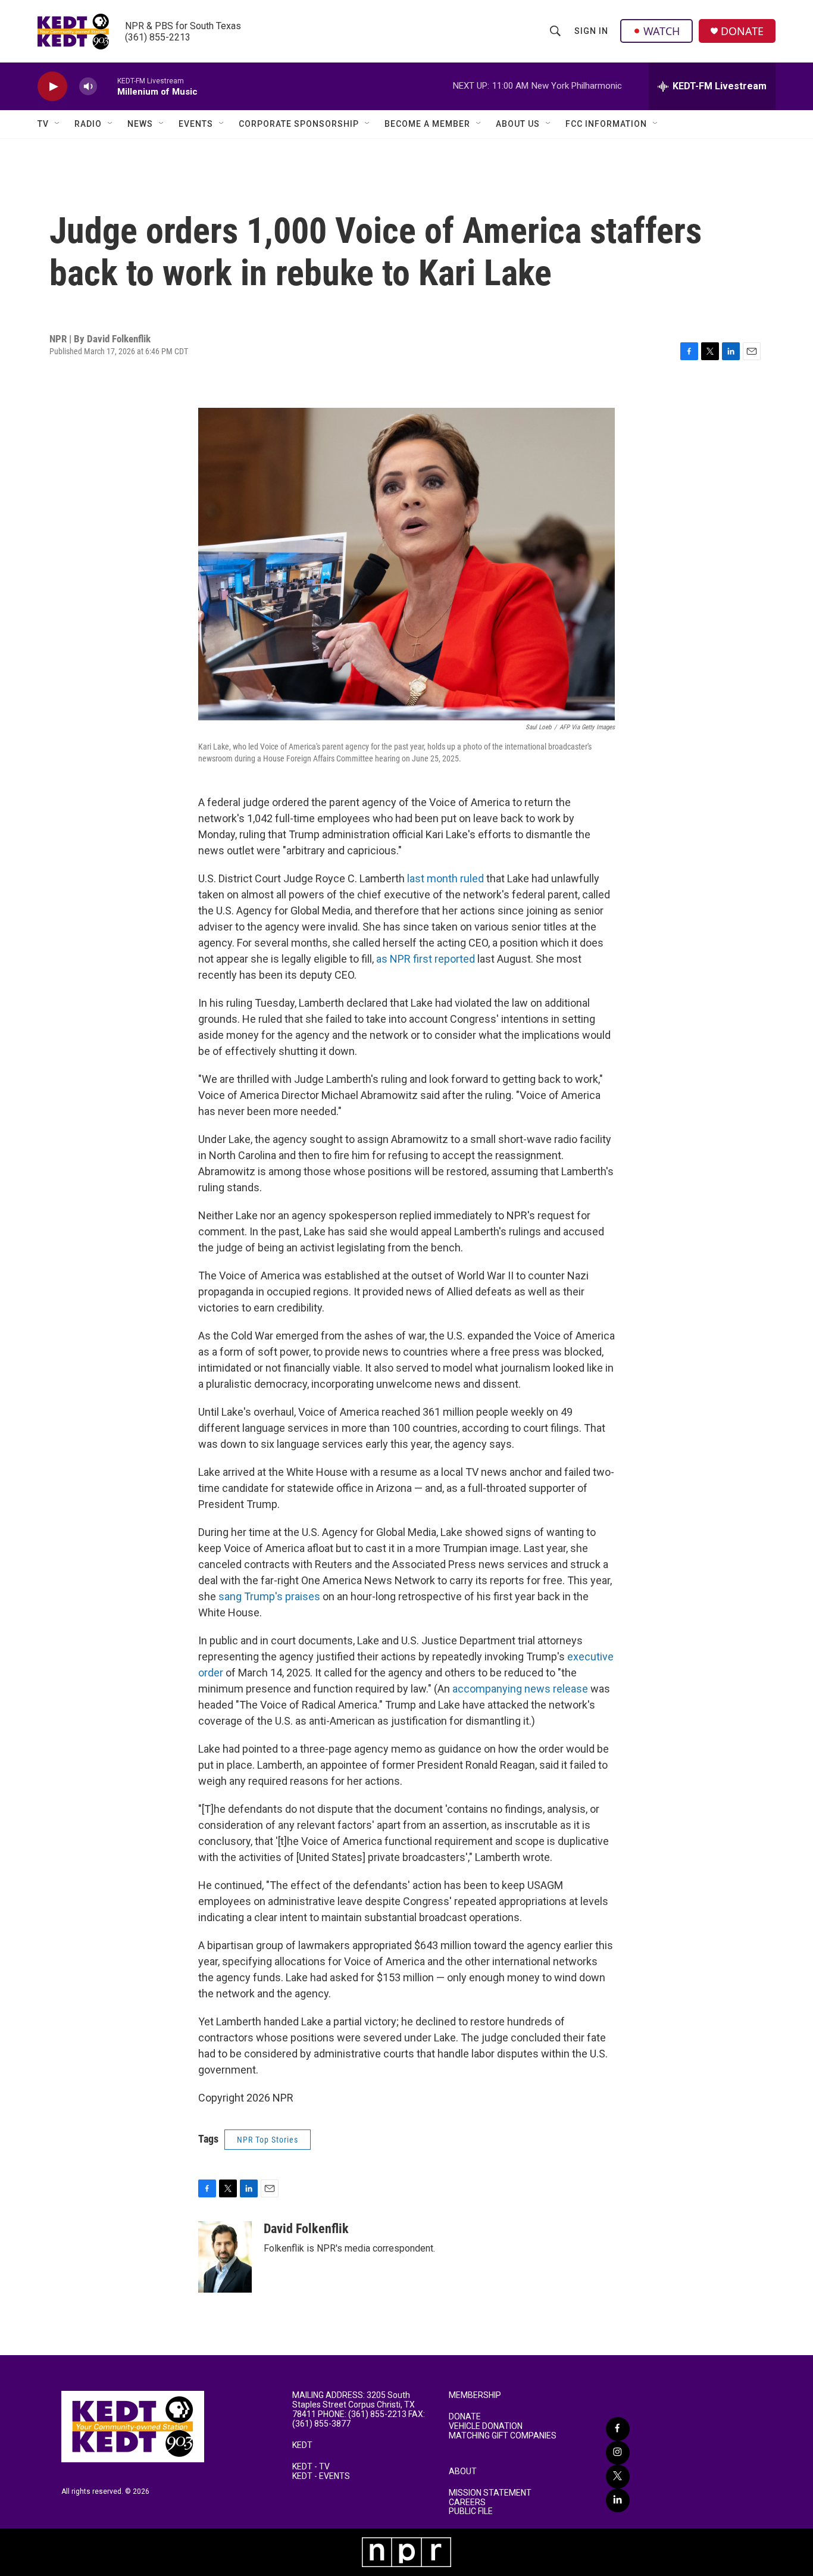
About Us (518, 124)
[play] (52, 87)
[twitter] (618, 2477)
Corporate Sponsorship (299, 124)
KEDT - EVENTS (321, 2476)
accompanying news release (520, 1689)
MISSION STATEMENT (490, 2493)
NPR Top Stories (268, 2140)
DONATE (742, 31)
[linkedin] (618, 2500)
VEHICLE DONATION (486, 2426)
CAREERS (467, 2502)
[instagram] (618, 2453)
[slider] (107, 86)
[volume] (88, 87)
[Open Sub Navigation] (58, 124)
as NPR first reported (426, 959)
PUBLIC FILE (471, 2511)
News (140, 124)
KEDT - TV (311, 2467)
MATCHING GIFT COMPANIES (503, 2436)
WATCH (662, 31)
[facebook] (618, 2429)
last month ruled (445, 878)
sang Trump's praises (269, 1596)
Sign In (591, 31)
